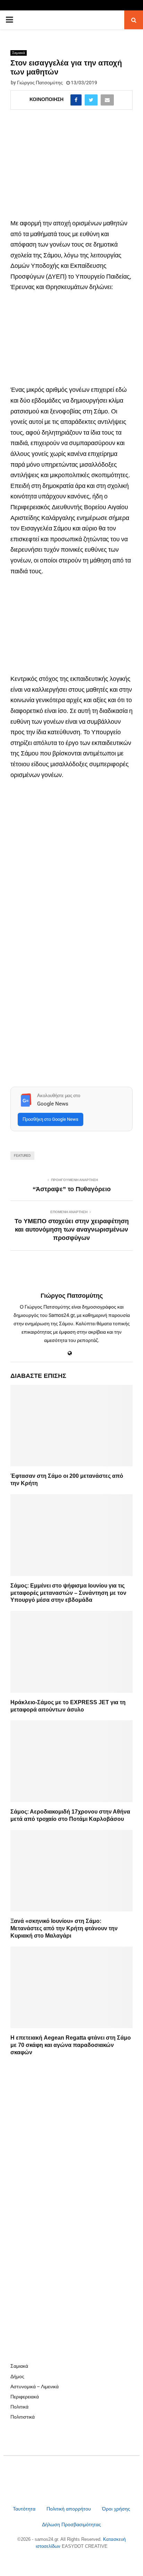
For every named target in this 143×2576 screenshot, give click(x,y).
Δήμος (17, 2376)
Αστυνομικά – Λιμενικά (35, 2387)
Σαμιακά (19, 53)
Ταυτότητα (25, 2509)
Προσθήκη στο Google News (51, 1119)
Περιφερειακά (25, 2397)
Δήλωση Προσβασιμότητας (71, 2524)
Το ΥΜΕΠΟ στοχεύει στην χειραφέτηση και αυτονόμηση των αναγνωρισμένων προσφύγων (72, 1229)
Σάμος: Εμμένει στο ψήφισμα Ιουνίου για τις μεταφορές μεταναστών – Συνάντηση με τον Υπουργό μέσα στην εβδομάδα (68, 1593)
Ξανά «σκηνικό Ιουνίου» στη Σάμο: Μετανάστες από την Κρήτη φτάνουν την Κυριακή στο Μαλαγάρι (64, 1928)
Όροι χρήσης (116, 2509)
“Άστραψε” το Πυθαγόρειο (72, 1189)
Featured (22, 1155)
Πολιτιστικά (23, 2417)
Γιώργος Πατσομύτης (40, 83)
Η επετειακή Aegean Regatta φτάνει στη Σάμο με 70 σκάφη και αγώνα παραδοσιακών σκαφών (71, 2045)
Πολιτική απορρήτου (69, 2509)
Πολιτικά (19, 2407)
